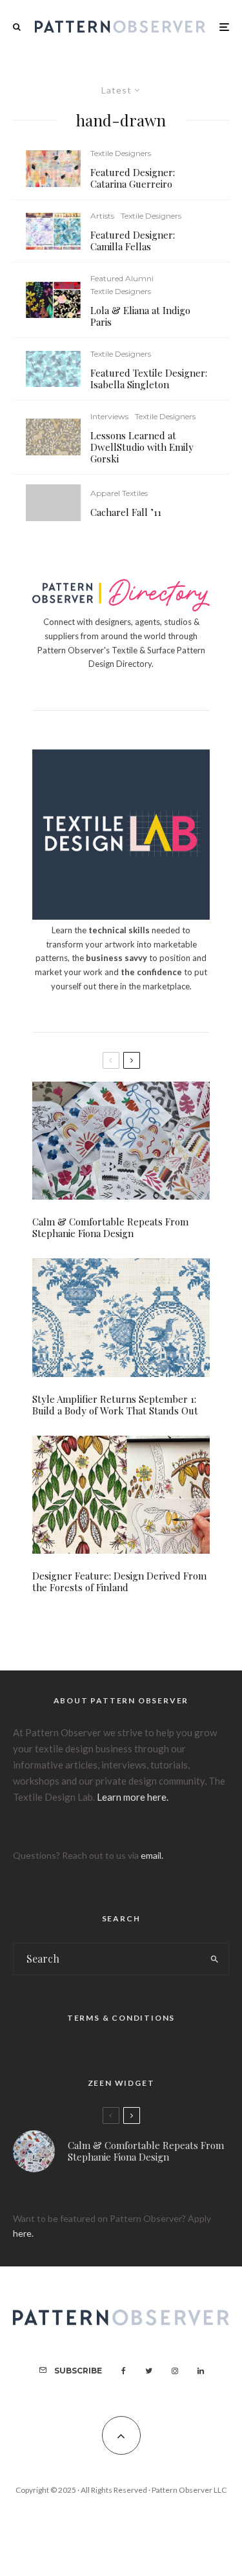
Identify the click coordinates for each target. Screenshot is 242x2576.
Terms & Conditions (121, 2018)
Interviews (109, 416)
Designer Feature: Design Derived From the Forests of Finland (119, 1581)
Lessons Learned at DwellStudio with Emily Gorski (142, 447)
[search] (215, 1959)
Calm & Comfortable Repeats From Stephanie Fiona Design (110, 1227)
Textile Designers (121, 153)
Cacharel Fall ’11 (126, 512)
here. (23, 2233)
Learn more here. (133, 1797)
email (151, 1855)
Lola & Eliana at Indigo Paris (140, 316)
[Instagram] (175, 2371)
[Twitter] (149, 2371)
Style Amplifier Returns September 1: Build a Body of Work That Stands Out (115, 1405)
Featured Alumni (122, 278)
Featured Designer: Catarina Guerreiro (133, 178)
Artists (102, 216)
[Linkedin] (201, 2371)
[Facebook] (124, 2371)
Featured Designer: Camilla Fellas (133, 241)
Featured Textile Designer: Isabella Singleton (149, 379)
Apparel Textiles (119, 493)
